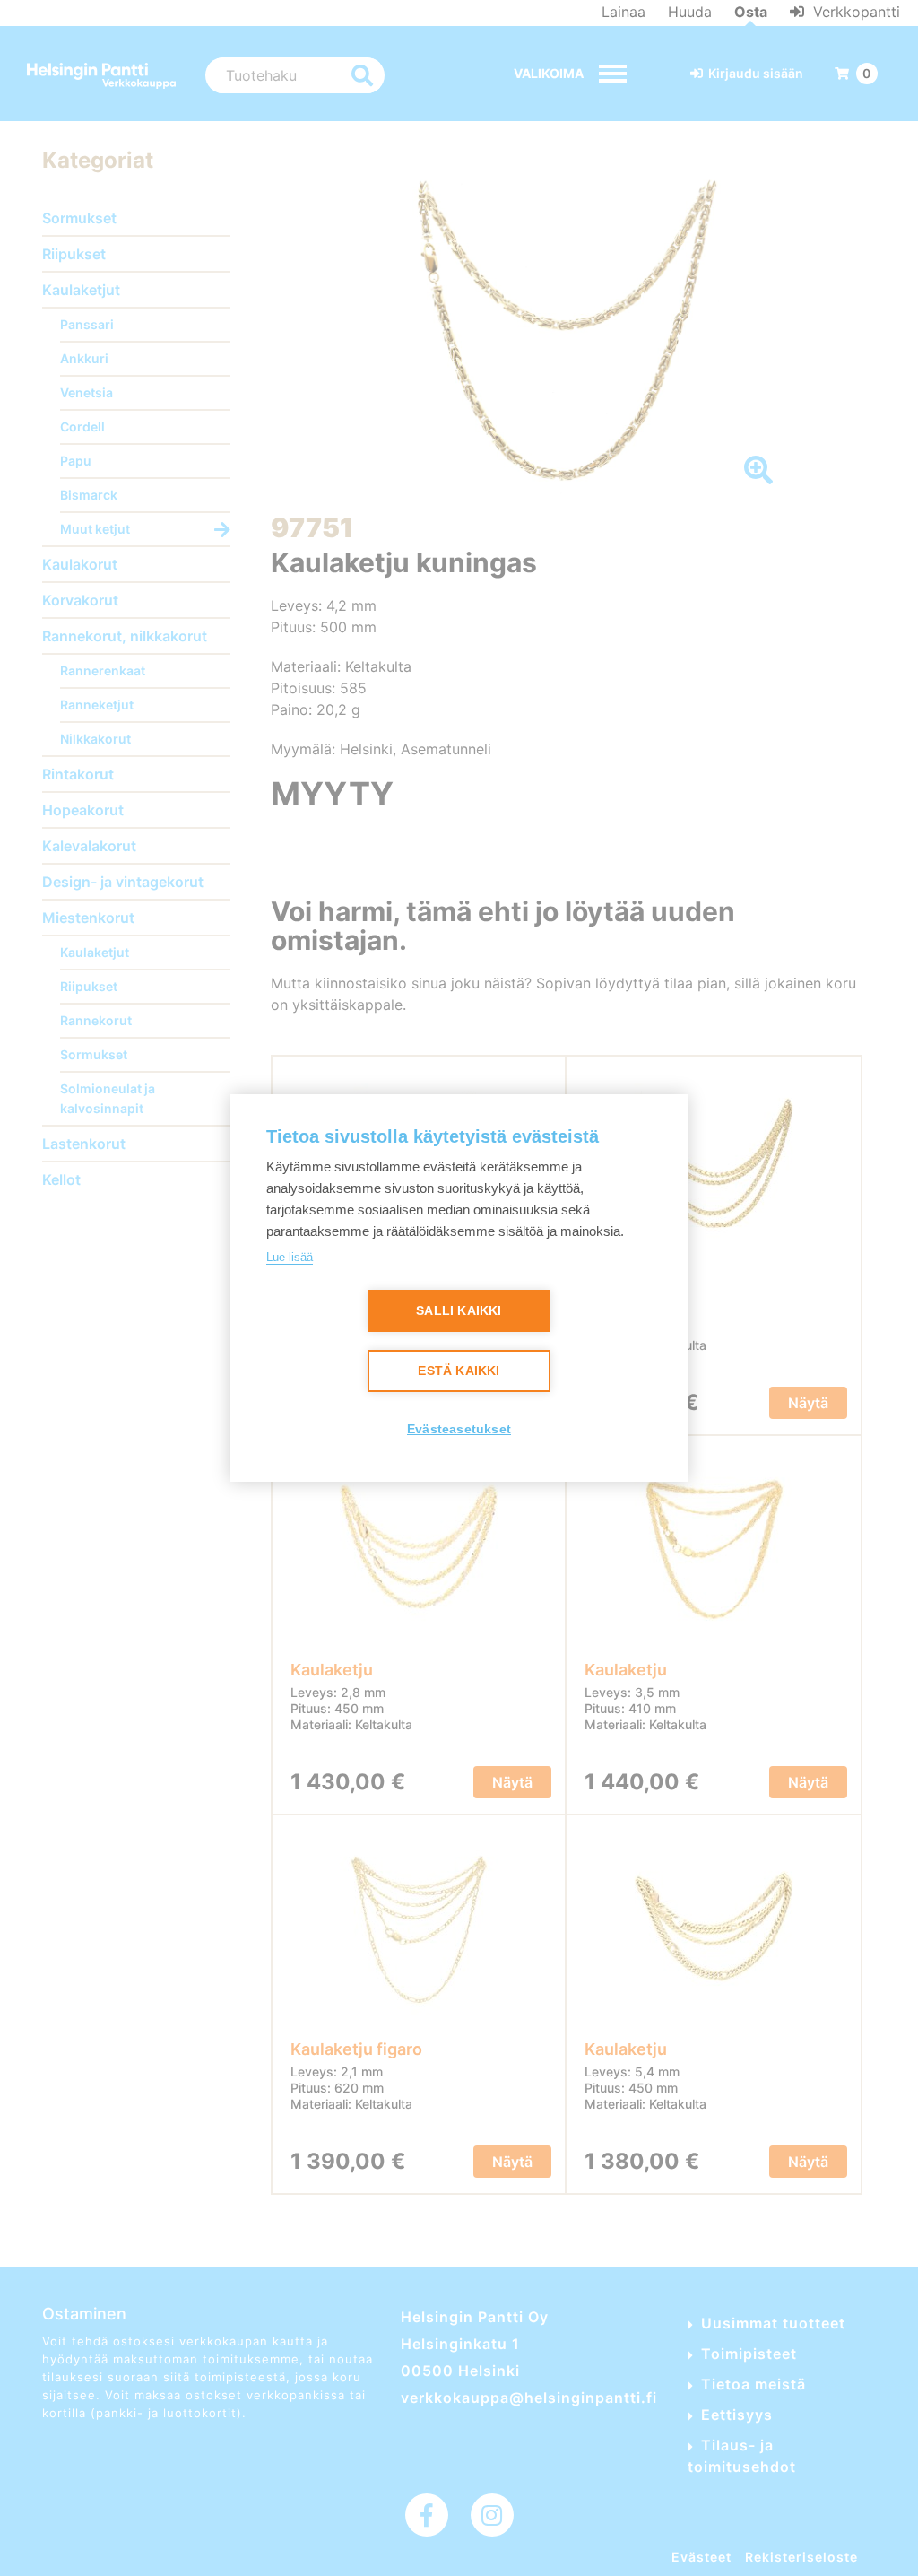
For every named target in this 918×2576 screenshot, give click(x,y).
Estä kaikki (459, 1371)
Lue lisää (290, 1257)
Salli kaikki (459, 1311)
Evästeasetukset (459, 1429)
